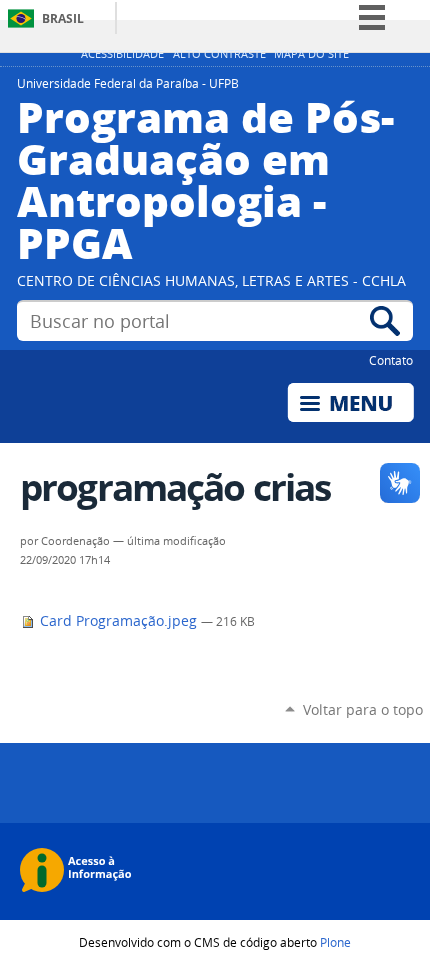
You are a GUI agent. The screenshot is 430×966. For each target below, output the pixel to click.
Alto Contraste (219, 54)
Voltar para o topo (363, 709)
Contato (391, 360)
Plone (335, 942)
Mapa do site (311, 54)
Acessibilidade (122, 54)
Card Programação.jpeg (118, 621)
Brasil (63, 18)
